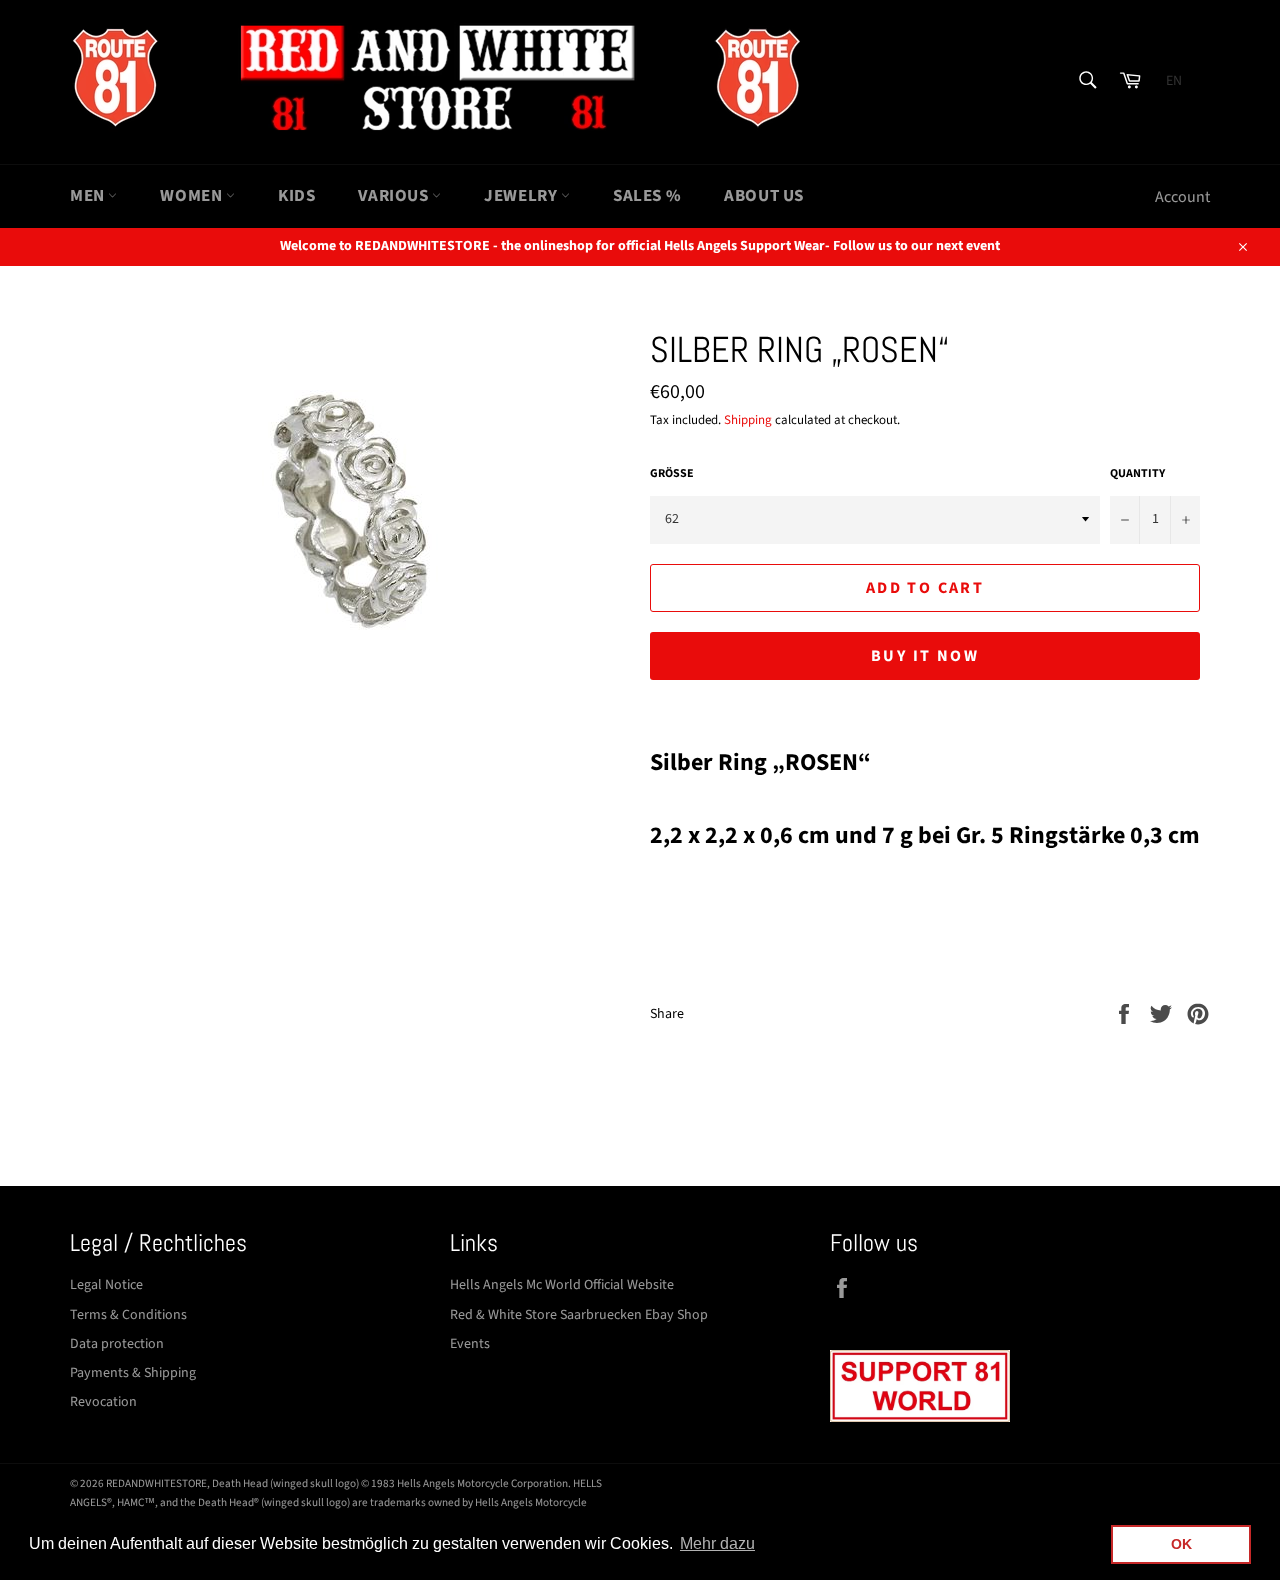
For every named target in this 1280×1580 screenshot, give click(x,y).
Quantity (1137, 474)
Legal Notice (106, 1285)
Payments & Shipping (133, 1373)
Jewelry (522, 196)
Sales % (647, 196)
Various (395, 196)
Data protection (117, 1344)
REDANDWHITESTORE (156, 1483)
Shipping (748, 420)
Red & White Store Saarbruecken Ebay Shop (579, 1315)
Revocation (103, 1402)
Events (470, 1344)
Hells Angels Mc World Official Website (562, 1285)
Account (1182, 197)
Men (89, 196)
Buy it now (925, 656)
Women (193, 196)
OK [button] (1181, 1544)
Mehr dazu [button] (717, 1543)
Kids (296, 196)
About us (764, 196)
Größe (672, 474)
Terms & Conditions (128, 1315)
